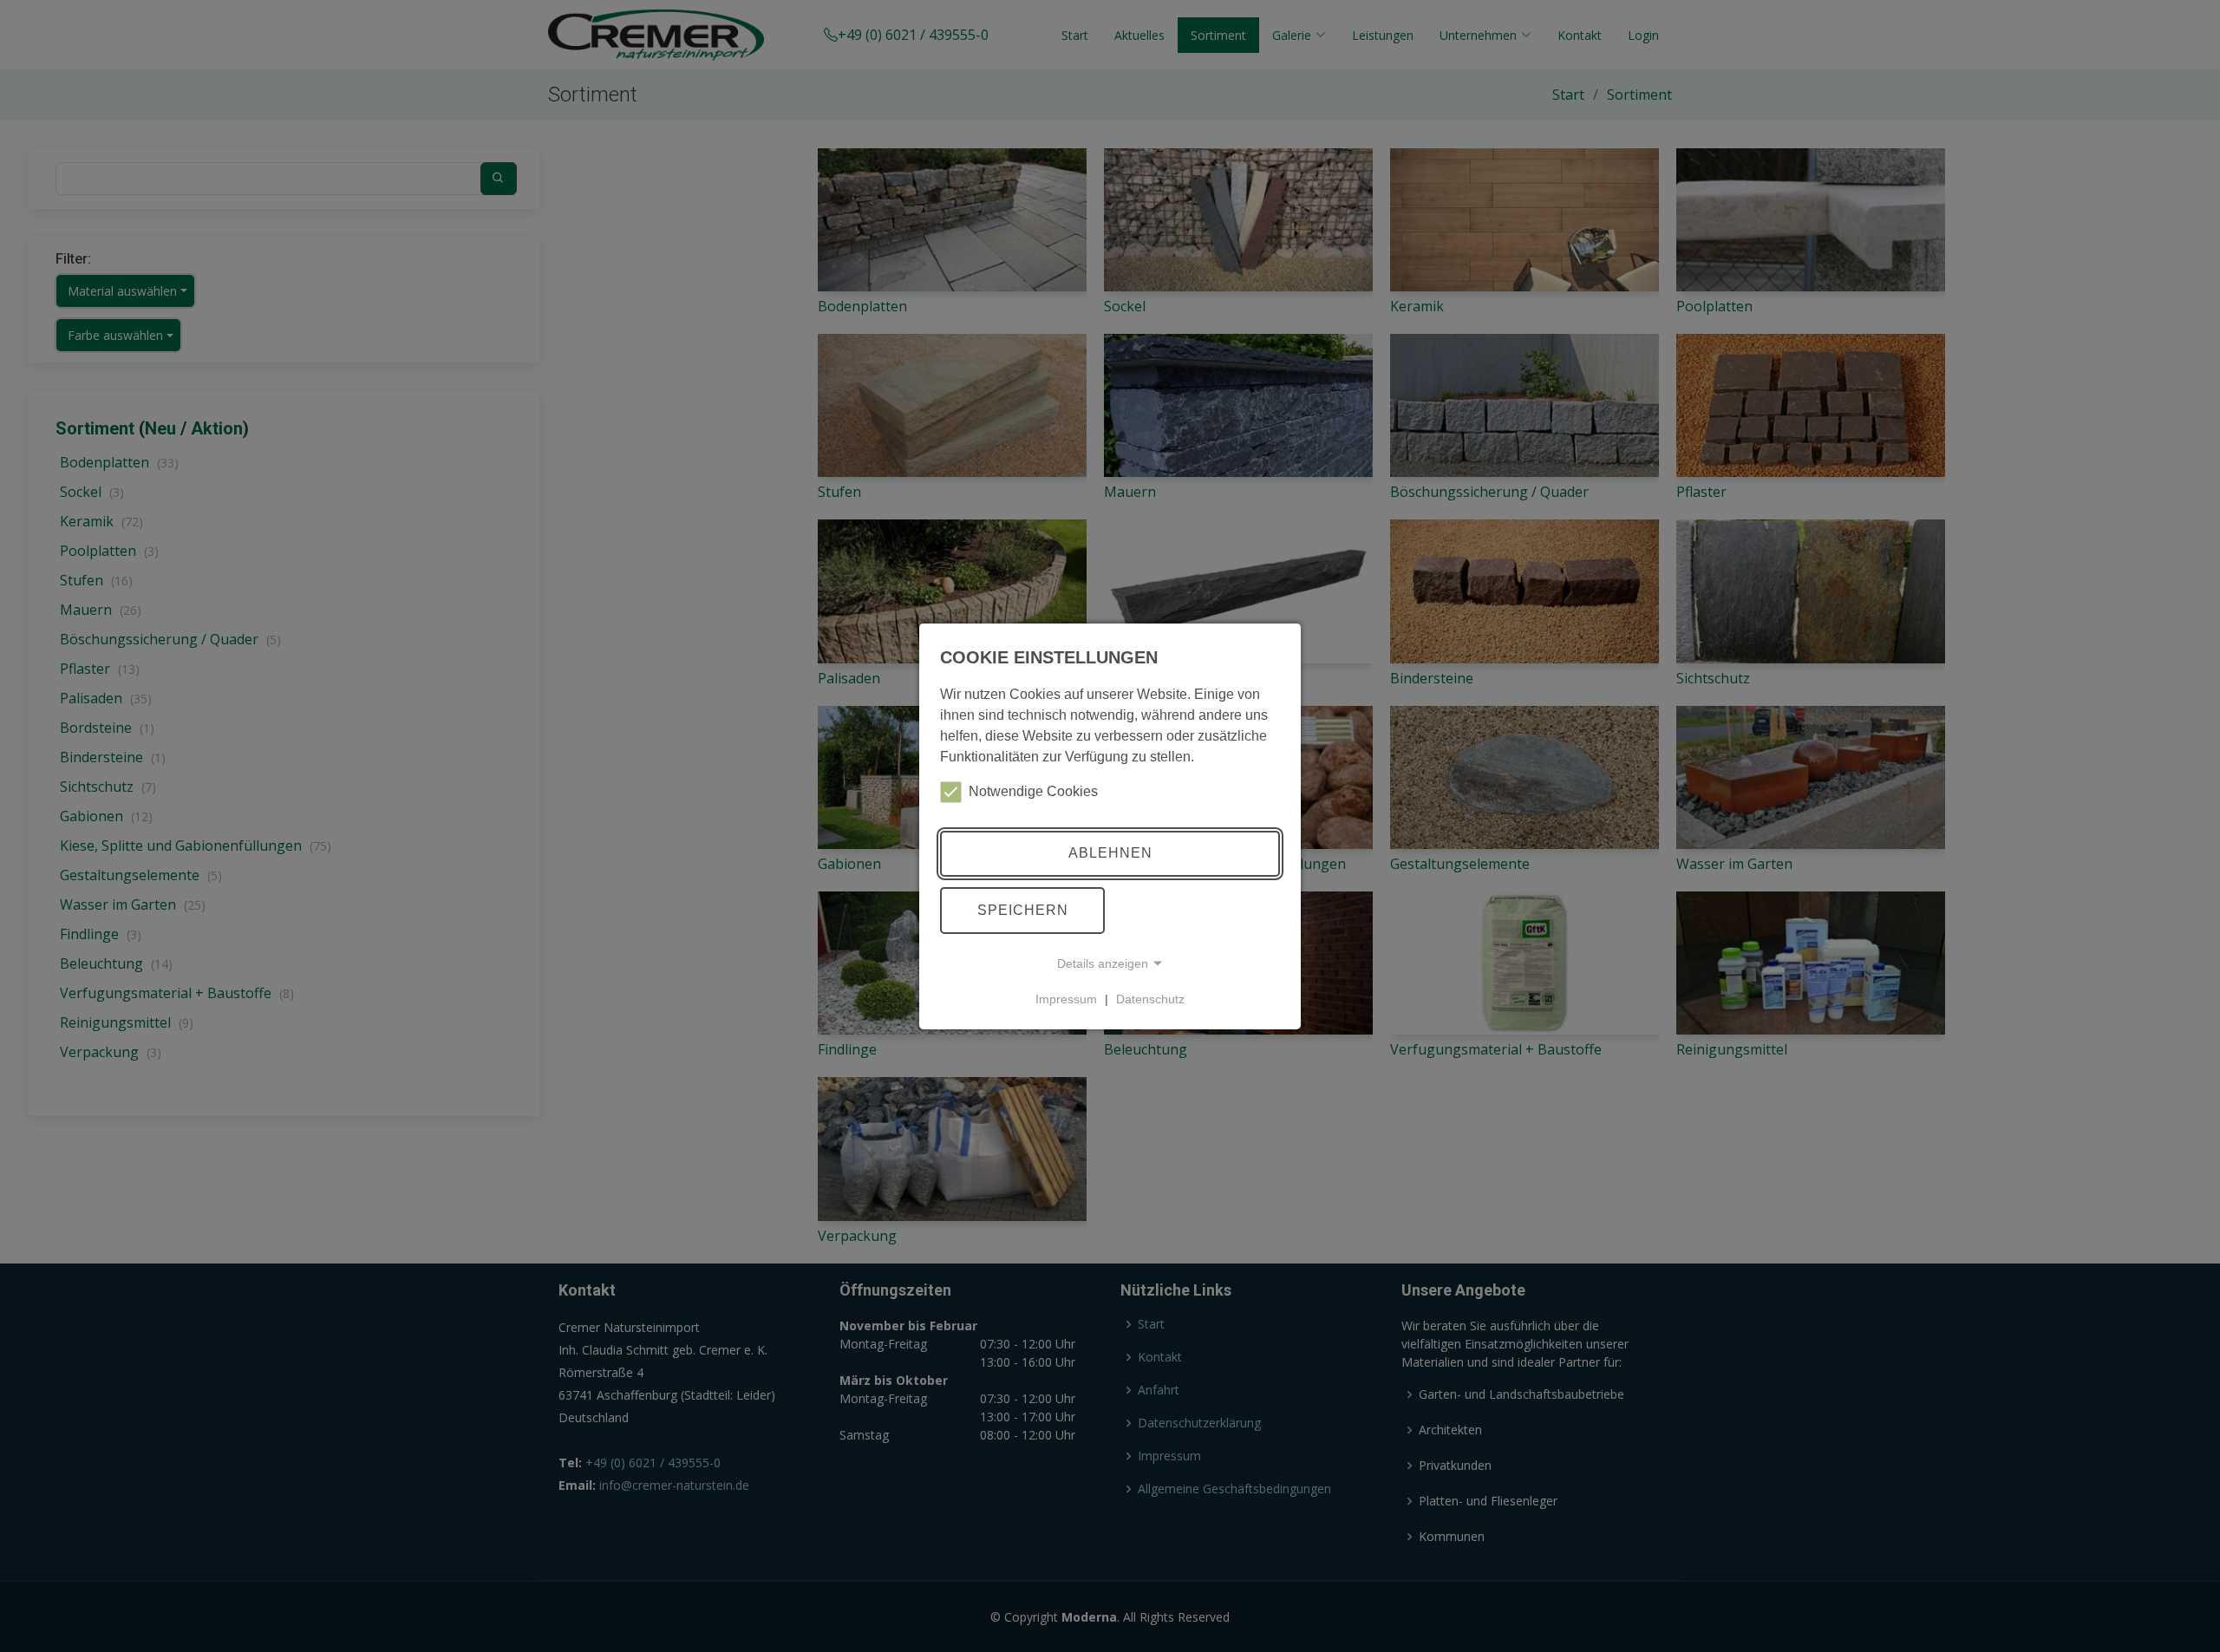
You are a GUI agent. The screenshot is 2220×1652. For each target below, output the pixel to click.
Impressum (1066, 999)
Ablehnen (1110, 853)
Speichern (1023, 910)
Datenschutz (1150, 999)
